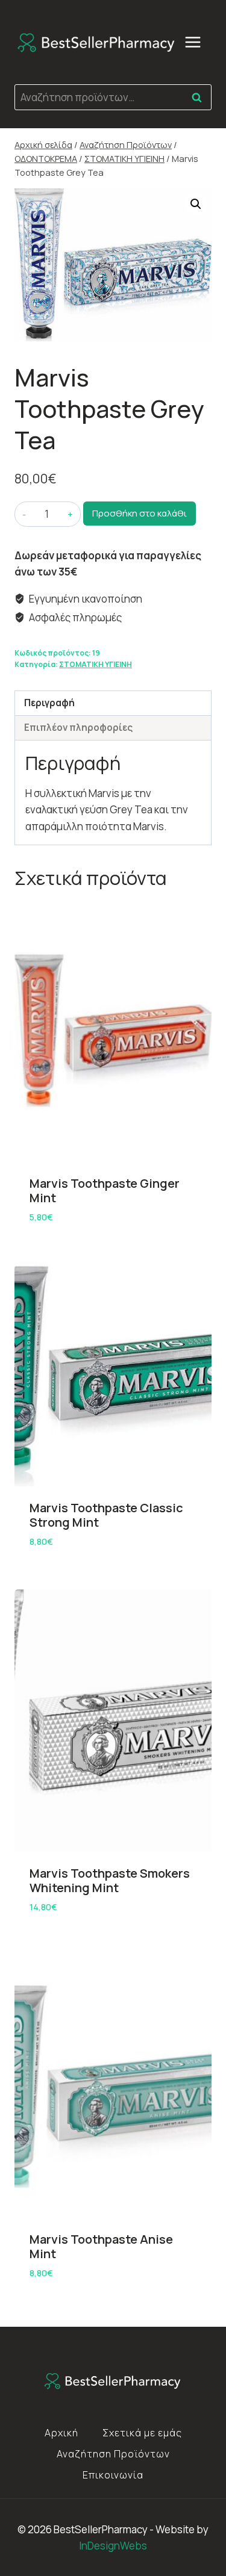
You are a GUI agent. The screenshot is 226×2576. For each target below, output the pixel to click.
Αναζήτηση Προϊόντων (113, 2454)
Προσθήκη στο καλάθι (140, 513)
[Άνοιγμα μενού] (199, 42)
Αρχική (61, 2433)
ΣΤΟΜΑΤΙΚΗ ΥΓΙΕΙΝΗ (96, 664)
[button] (196, 204)
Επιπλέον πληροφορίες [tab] (78, 728)
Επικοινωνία (113, 2475)
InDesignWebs (113, 2546)
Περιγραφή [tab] (49, 703)
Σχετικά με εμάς (142, 2433)
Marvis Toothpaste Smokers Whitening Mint (110, 1880)
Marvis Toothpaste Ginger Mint (105, 1190)
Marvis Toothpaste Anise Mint (101, 2246)
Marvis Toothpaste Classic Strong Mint (106, 1515)
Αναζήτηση (200, 97)
